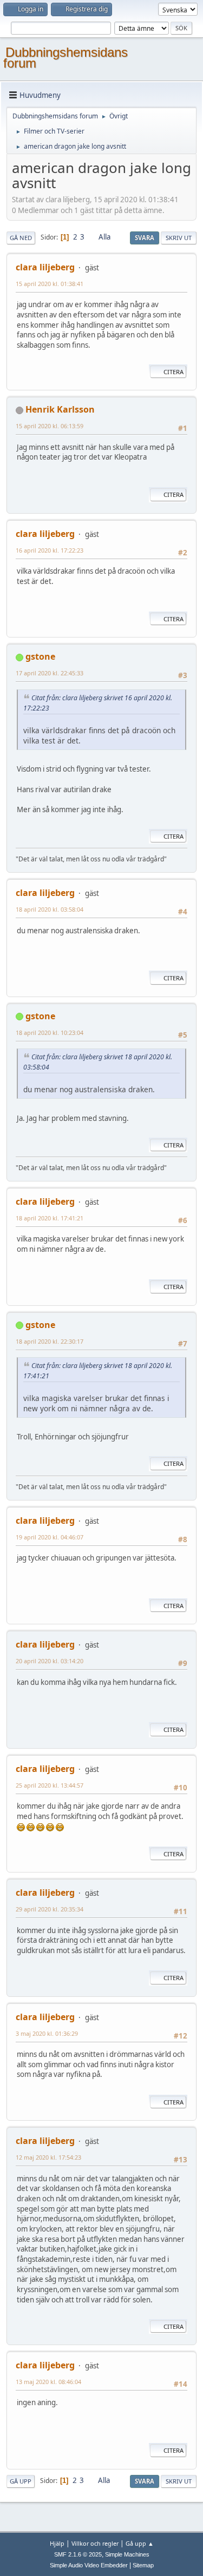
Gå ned (21, 238)
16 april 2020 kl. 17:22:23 (50, 550)
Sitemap (143, 2565)
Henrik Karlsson (60, 409)
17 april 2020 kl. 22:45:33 (50, 673)
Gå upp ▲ (140, 2543)
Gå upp (21, 2481)
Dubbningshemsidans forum (66, 58)
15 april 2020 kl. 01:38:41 (50, 284)
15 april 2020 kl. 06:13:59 (50, 426)
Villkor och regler (95, 2543)
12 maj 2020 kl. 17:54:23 (48, 2157)
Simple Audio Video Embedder (89, 2565)
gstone (40, 656)
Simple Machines (127, 2554)
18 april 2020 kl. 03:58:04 (50, 909)
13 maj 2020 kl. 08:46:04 (48, 2382)
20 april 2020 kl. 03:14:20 (50, 1661)
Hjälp (57, 2543)
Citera (173, 372)
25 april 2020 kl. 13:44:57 (50, 1785)
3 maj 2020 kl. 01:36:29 (47, 2033)
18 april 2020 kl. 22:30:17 (50, 1341)
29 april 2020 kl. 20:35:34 (50, 1909)
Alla (104, 237)
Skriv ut (179, 238)
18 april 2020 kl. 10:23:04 (50, 1033)
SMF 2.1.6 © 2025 (78, 2554)
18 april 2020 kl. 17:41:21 (50, 1218)
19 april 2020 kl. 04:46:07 (50, 1537)
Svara (145, 238)
